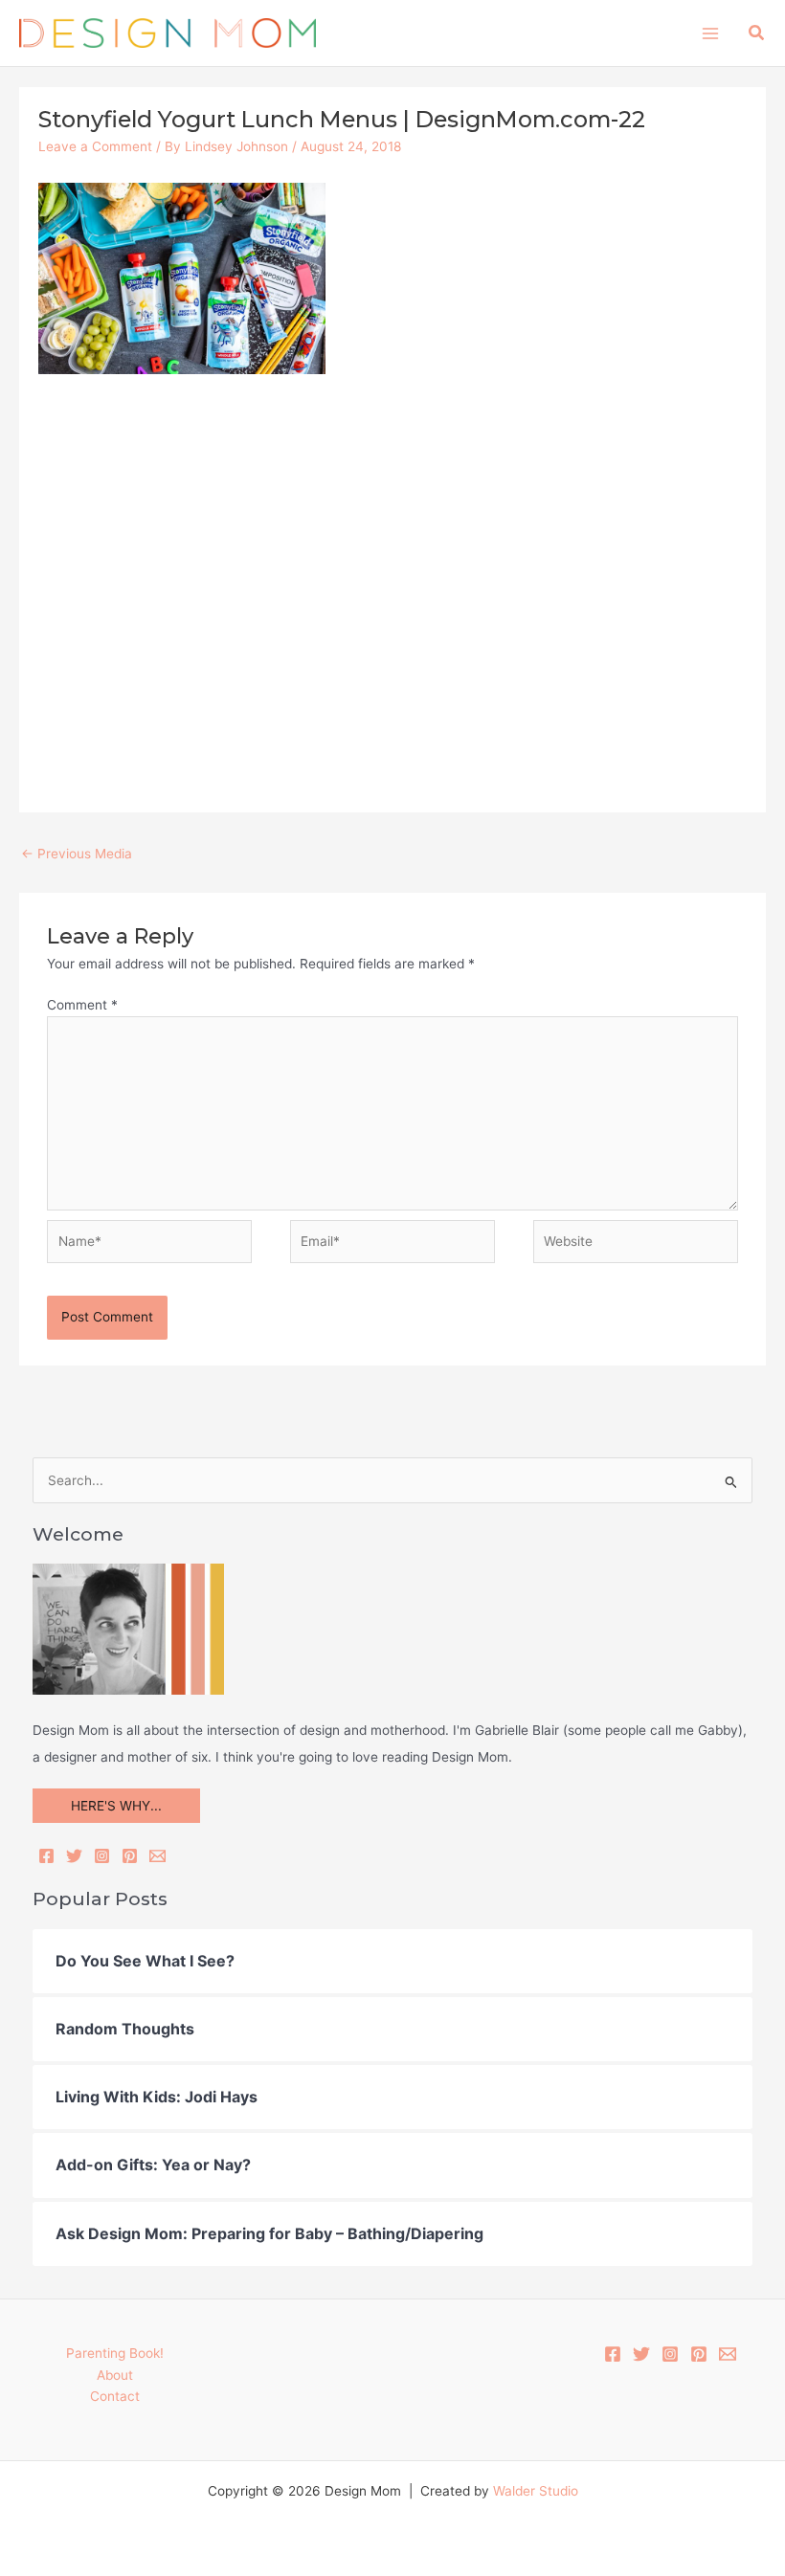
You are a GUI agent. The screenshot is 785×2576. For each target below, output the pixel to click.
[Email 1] (728, 2354)
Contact (115, 2396)
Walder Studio (536, 2491)
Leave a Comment (95, 146)
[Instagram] (102, 1856)
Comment (82, 1005)
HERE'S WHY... (116, 1806)
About (115, 2375)
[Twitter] (74, 1856)
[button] (757, 33)
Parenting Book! (115, 2353)
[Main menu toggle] (710, 33)
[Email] (157, 1856)
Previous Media (77, 854)
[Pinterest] (130, 1856)
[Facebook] (46, 1856)
